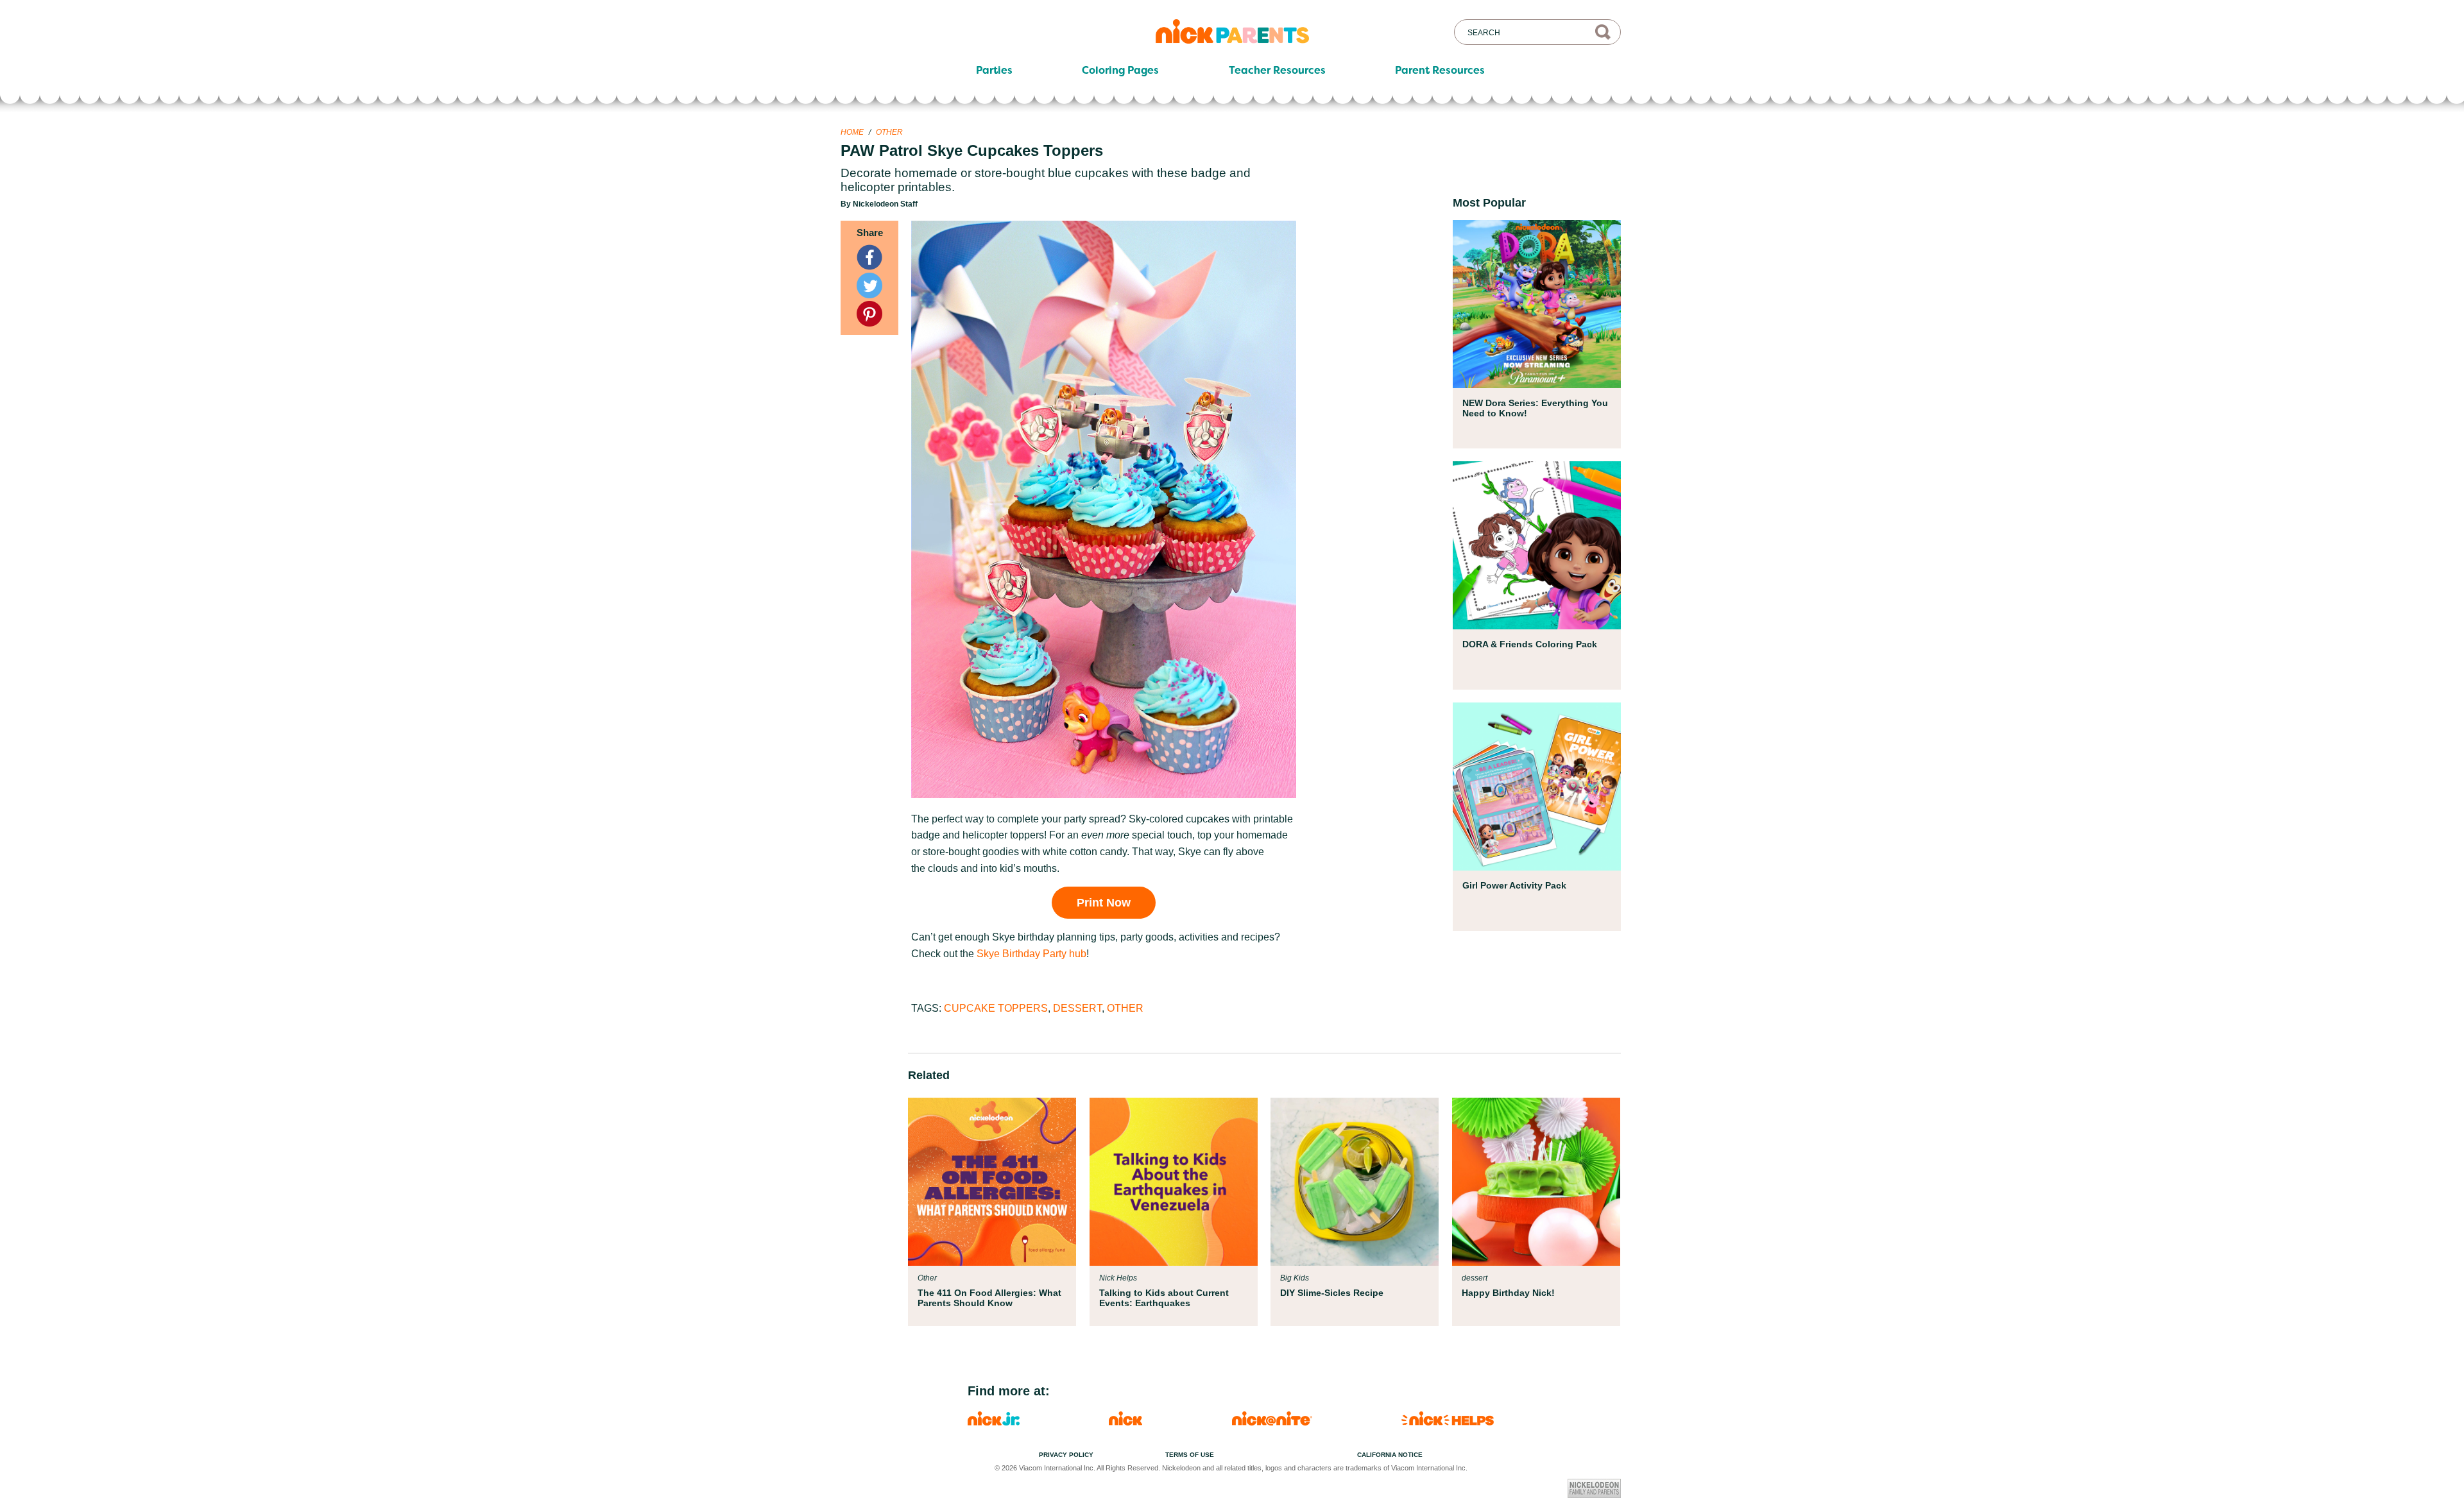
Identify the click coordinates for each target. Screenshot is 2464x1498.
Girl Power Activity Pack (1514, 885)
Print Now (1104, 903)
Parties (994, 71)
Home (852, 132)
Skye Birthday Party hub (1031, 954)
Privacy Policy (1066, 1455)
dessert (1077, 1008)
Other (889, 132)
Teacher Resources (1277, 71)
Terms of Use (1190, 1455)
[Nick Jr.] (994, 1422)
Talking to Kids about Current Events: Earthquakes (1164, 1298)
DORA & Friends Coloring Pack (1530, 644)
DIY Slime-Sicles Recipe (1332, 1293)
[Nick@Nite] (1272, 1422)
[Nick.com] (1125, 1422)
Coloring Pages (1120, 71)
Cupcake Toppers (996, 1008)
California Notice (1390, 1455)
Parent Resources (1440, 71)
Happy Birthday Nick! (1508, 1293)
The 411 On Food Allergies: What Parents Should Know (989, 1298)
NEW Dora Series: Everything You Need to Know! (1535, 408)
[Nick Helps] (1448, 1422)
